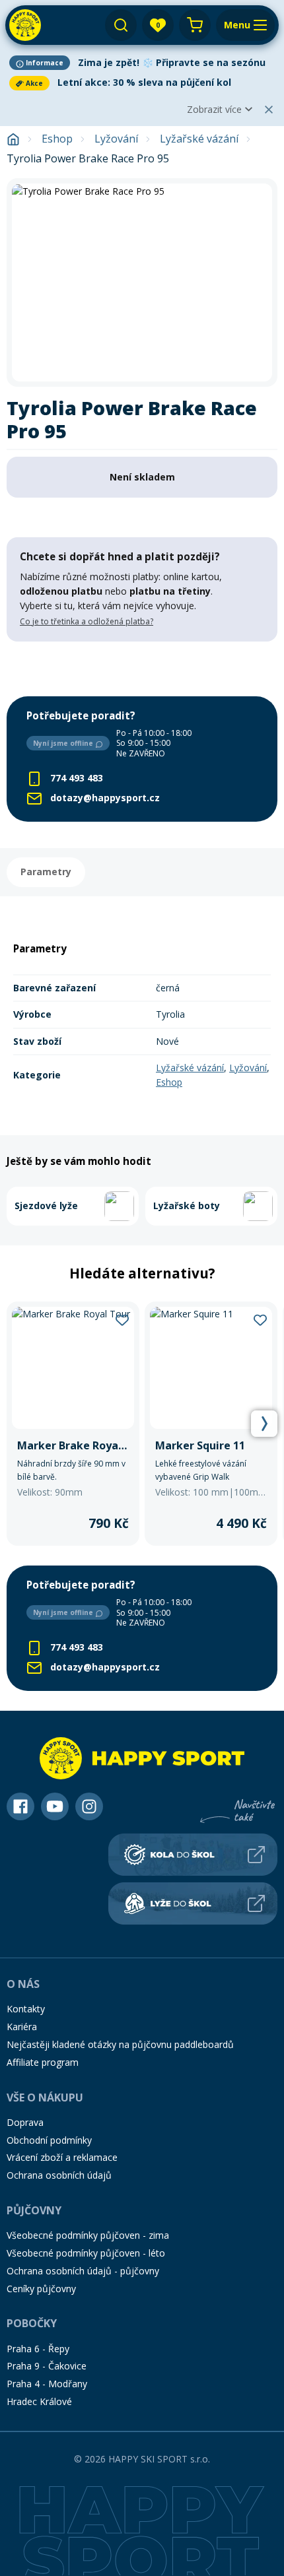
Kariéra (22, 2027)
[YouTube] (55, 1806)
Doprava (25, 2122)
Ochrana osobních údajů (59, 2175)
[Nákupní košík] (195, 25)
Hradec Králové (39, 2401)
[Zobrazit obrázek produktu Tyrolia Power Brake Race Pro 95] (142, 282)
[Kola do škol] (193, 1855)
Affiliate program (43, 2062)
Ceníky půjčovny (41, 2289)
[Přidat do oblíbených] (122, 1319)
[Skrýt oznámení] (269, 110)
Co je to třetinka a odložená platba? (87, 621)
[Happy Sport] (25, 25)
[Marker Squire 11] (211, 1424)
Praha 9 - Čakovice (47, 2366)
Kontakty (26, 2009)
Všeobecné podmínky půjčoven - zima (88, 2235)
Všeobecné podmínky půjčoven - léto (86, 2253)
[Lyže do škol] (193, 1903)
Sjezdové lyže (46, 1205)
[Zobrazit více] (142, 63)
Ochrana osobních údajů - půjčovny (83, 2271)
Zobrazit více (214, 109)
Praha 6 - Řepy (38, 2349)
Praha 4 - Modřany (47, 2384)
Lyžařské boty (187, 1205)
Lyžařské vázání (199, 139)
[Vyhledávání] (121, 25)
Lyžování (116, 139)
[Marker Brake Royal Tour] (73, 1424)
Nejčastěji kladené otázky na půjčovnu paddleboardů (120, 2044)
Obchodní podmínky (49, 2140)
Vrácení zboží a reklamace (62, 2157)
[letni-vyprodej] (142, 669)
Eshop (57, 139)
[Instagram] (89, 1806)
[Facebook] (20, 1806)
